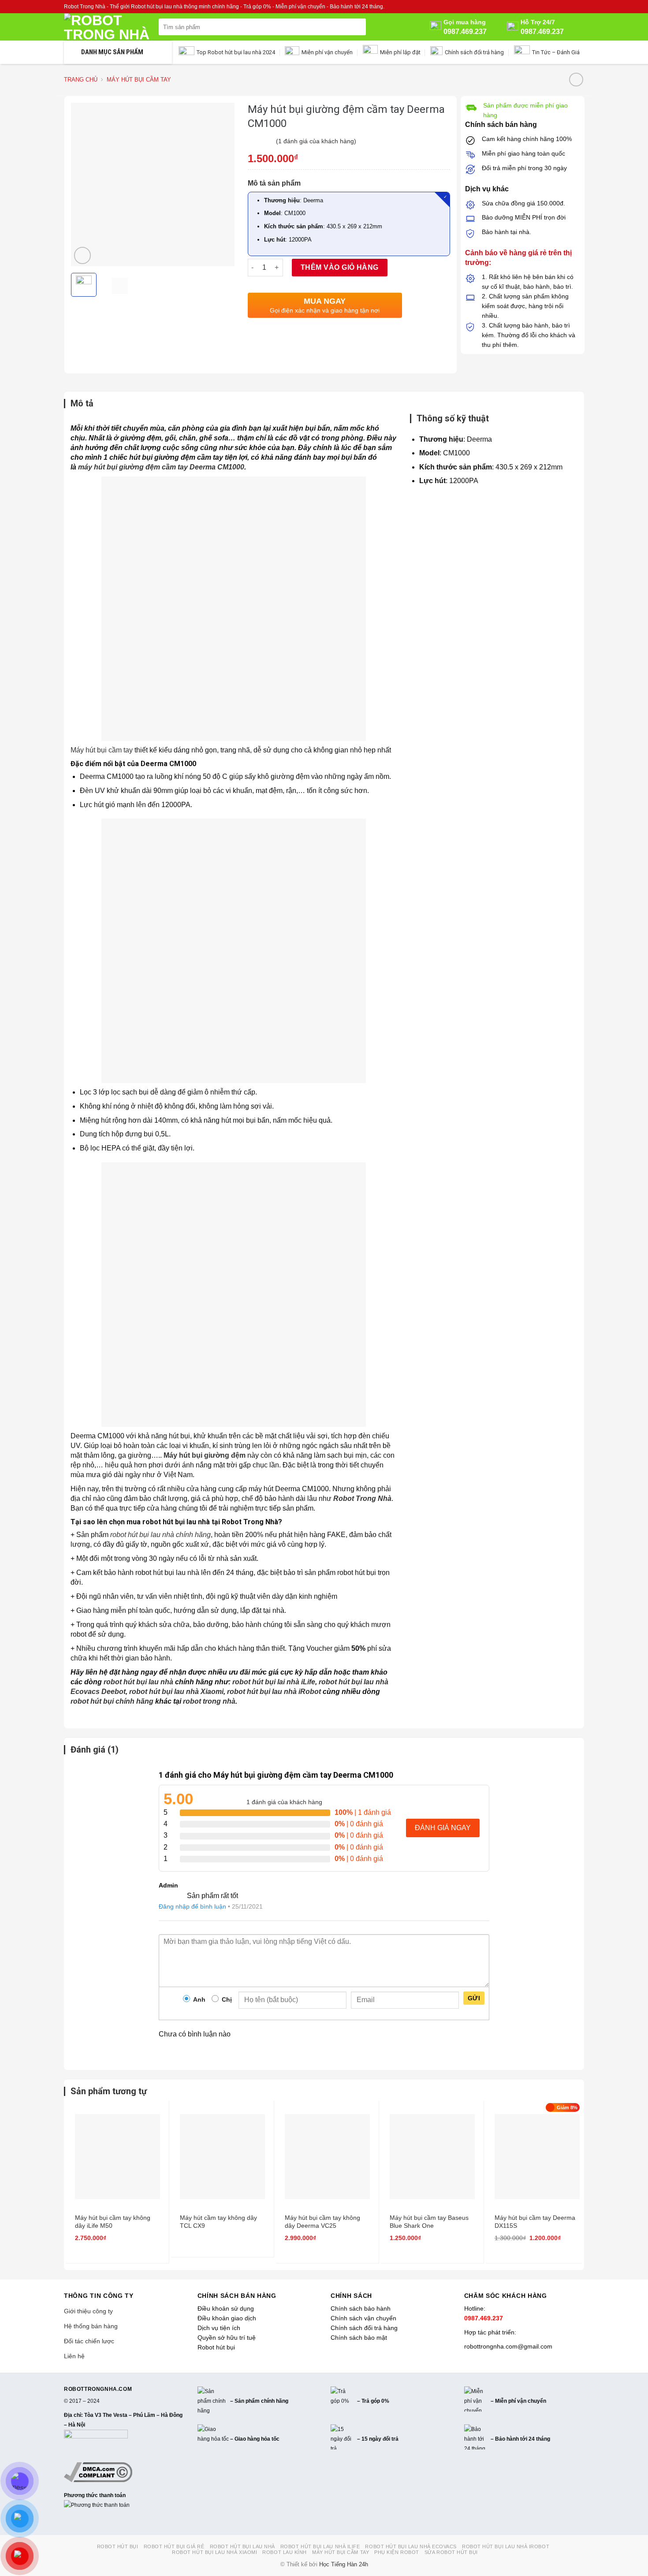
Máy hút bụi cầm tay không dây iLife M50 (113, 2222)
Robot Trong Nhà (362, 1498)
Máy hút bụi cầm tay (139, 80)
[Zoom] (83, 255)
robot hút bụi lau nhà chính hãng (160, 1535)
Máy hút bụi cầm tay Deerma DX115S (535, 2222)
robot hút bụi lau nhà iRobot (274, 1692)
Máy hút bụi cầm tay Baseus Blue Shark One (429, 2222)
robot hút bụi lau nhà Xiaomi (176, 1692)
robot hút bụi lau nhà (138, 1682)
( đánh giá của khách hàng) (316, 141)
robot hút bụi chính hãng (112, 1701)
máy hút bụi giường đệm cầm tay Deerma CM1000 (161, 467)
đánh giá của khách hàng (284, 1802)
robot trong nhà (209, 1701)
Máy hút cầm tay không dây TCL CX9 (218, 2222)
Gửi (474, 1998)
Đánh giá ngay (443, 1828)
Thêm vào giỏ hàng (340, 267)
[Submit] (358, 27)
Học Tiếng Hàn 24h (344, 2565)
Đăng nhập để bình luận (192, 1906)
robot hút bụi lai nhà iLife (274, 1682)
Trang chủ (81, 80)
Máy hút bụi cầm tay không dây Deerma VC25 (322, 2222)
